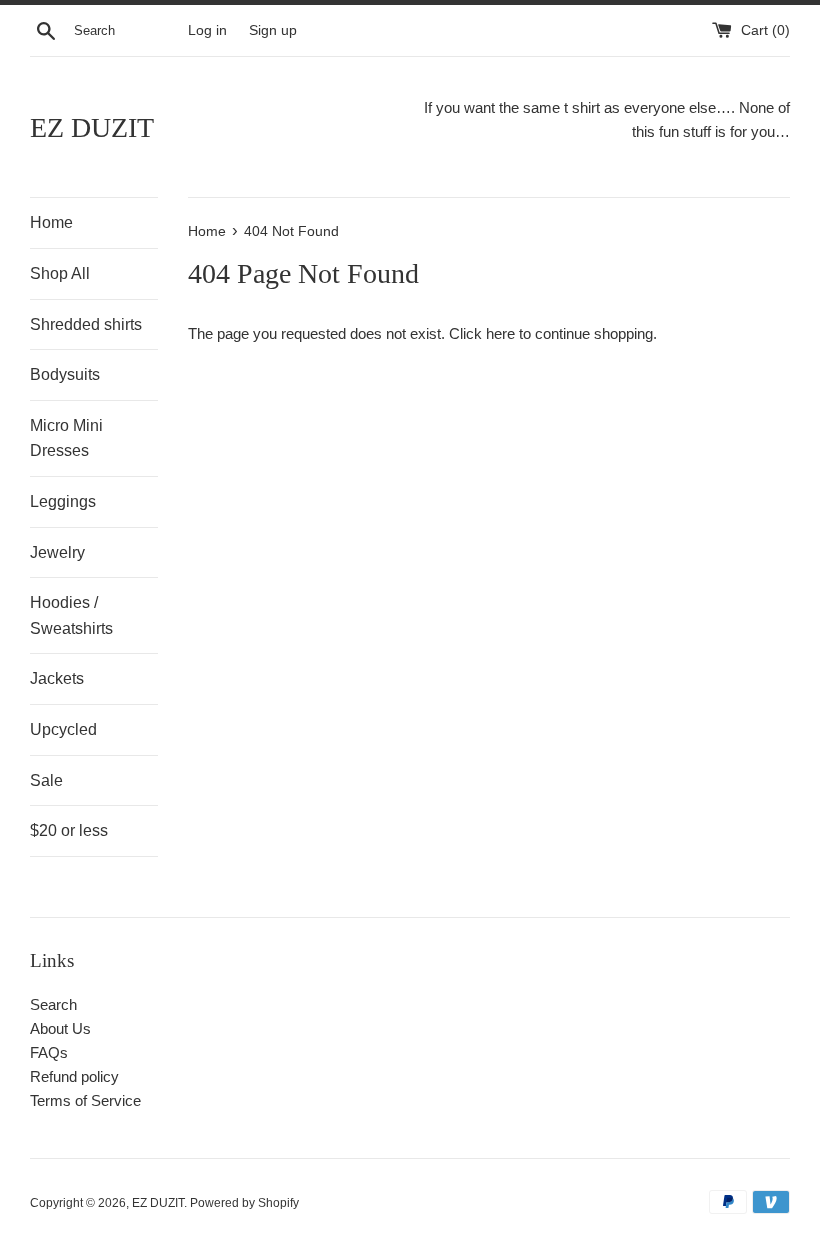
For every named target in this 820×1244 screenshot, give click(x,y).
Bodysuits (65, 374)
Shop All (60, 273)
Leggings (63, 501)
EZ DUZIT (92, 127)
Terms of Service (85, 1100)
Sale (46, 780)
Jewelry (57, 552)
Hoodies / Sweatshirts (71, 615)
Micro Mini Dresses (66, 438)
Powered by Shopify (244, 1203)
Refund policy (74, 1076)
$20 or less (69, 830)
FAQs (49, 1052)
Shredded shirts (86, 324)
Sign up (273, 30)
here (500, 333)
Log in (207, 30)
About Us (60, 1028)
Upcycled (63, 729)
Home (51, 222)
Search (53, 1004)
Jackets (57, 678)
